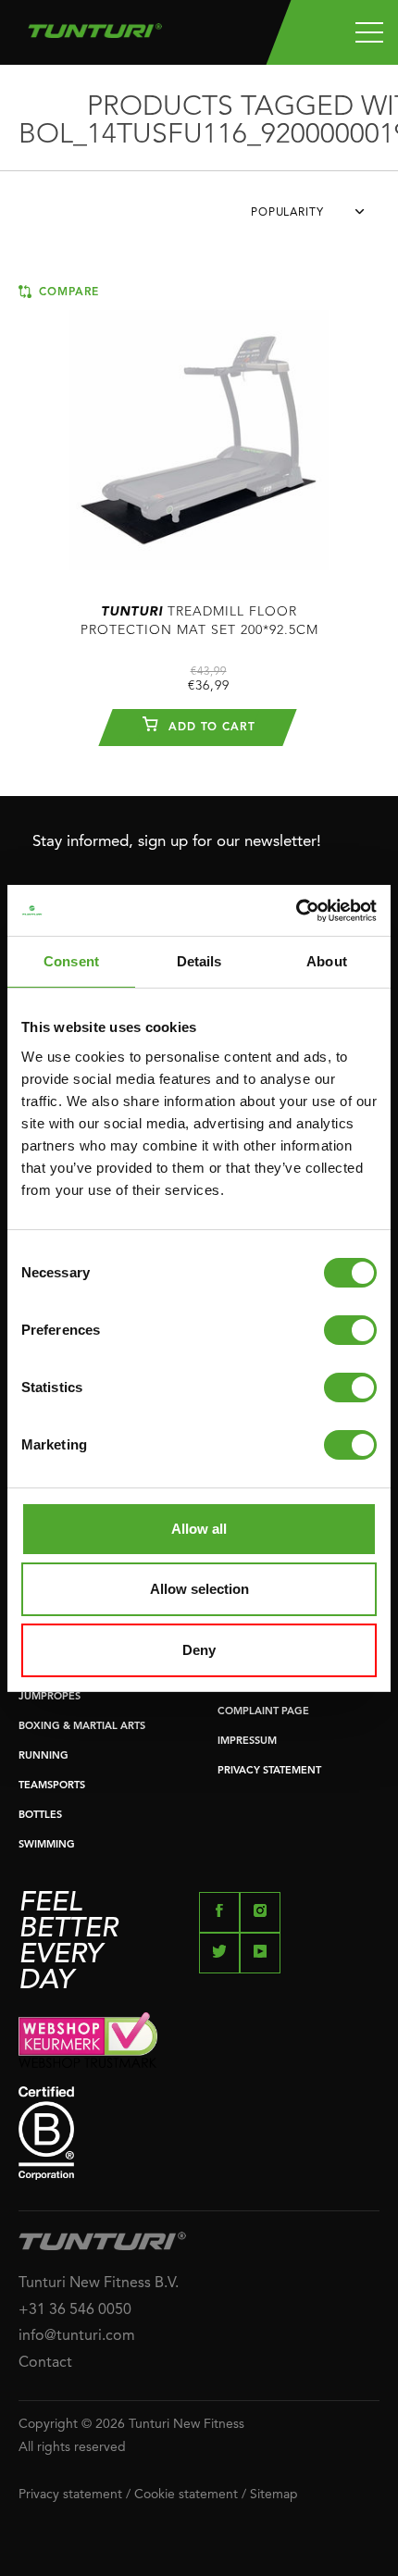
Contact (45, 2363)
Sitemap (274, 2495)
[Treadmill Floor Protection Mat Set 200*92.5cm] (199, 431)
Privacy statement (70, 2495)
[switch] (350, 1330)
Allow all (199, 1529)
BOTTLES (40, 1816)
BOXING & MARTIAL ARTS (82, 1727)
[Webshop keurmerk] (199, 2040)
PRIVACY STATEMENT (269, 1771)
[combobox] (315, 218)
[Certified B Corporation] (199, 2133)
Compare (67, 292)
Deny (199, 1650)
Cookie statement (186, 2495)
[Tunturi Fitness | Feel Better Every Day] (95, 26)
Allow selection (199, 1589)
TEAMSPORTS (52, 1786)
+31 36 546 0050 (75, 2310)
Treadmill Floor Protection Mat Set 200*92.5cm (199, 621)
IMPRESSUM (247, 1742)
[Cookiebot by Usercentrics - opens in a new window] (296, 911)
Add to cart (210, 728)
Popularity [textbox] (287, 213)
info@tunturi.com (77, 2336)
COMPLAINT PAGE (263, 1712)
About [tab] (327, 961)
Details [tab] (199, 961)
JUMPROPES (50, 1697)
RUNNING (44, 1756)
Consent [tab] (71, 961)
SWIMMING (47, 1845)
